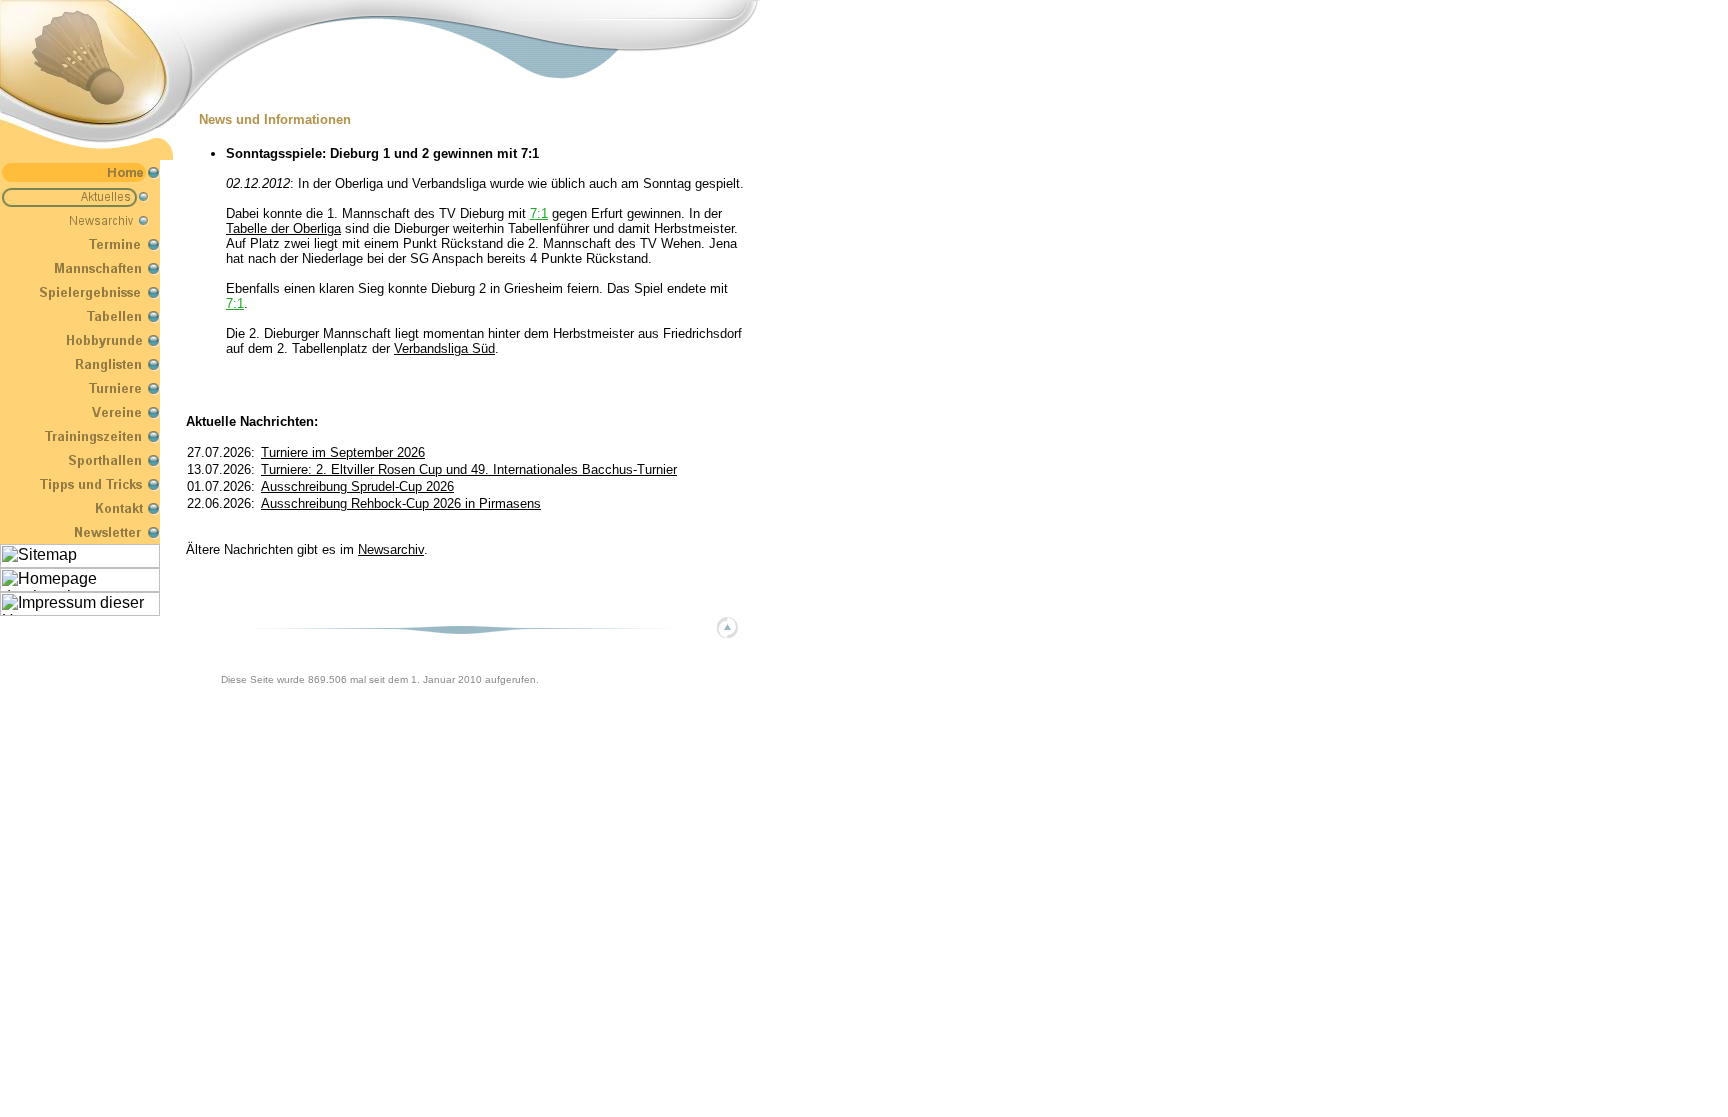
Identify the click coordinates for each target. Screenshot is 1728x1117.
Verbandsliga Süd (444, 348)
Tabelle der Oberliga (283, 228)
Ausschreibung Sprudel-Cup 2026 (357, 486)
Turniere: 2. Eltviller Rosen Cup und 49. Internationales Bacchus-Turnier (469, 469)
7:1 (539, 213)
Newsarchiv (391, 549)
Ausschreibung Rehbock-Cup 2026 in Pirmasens (401, 503)
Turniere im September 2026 (343, 452)
